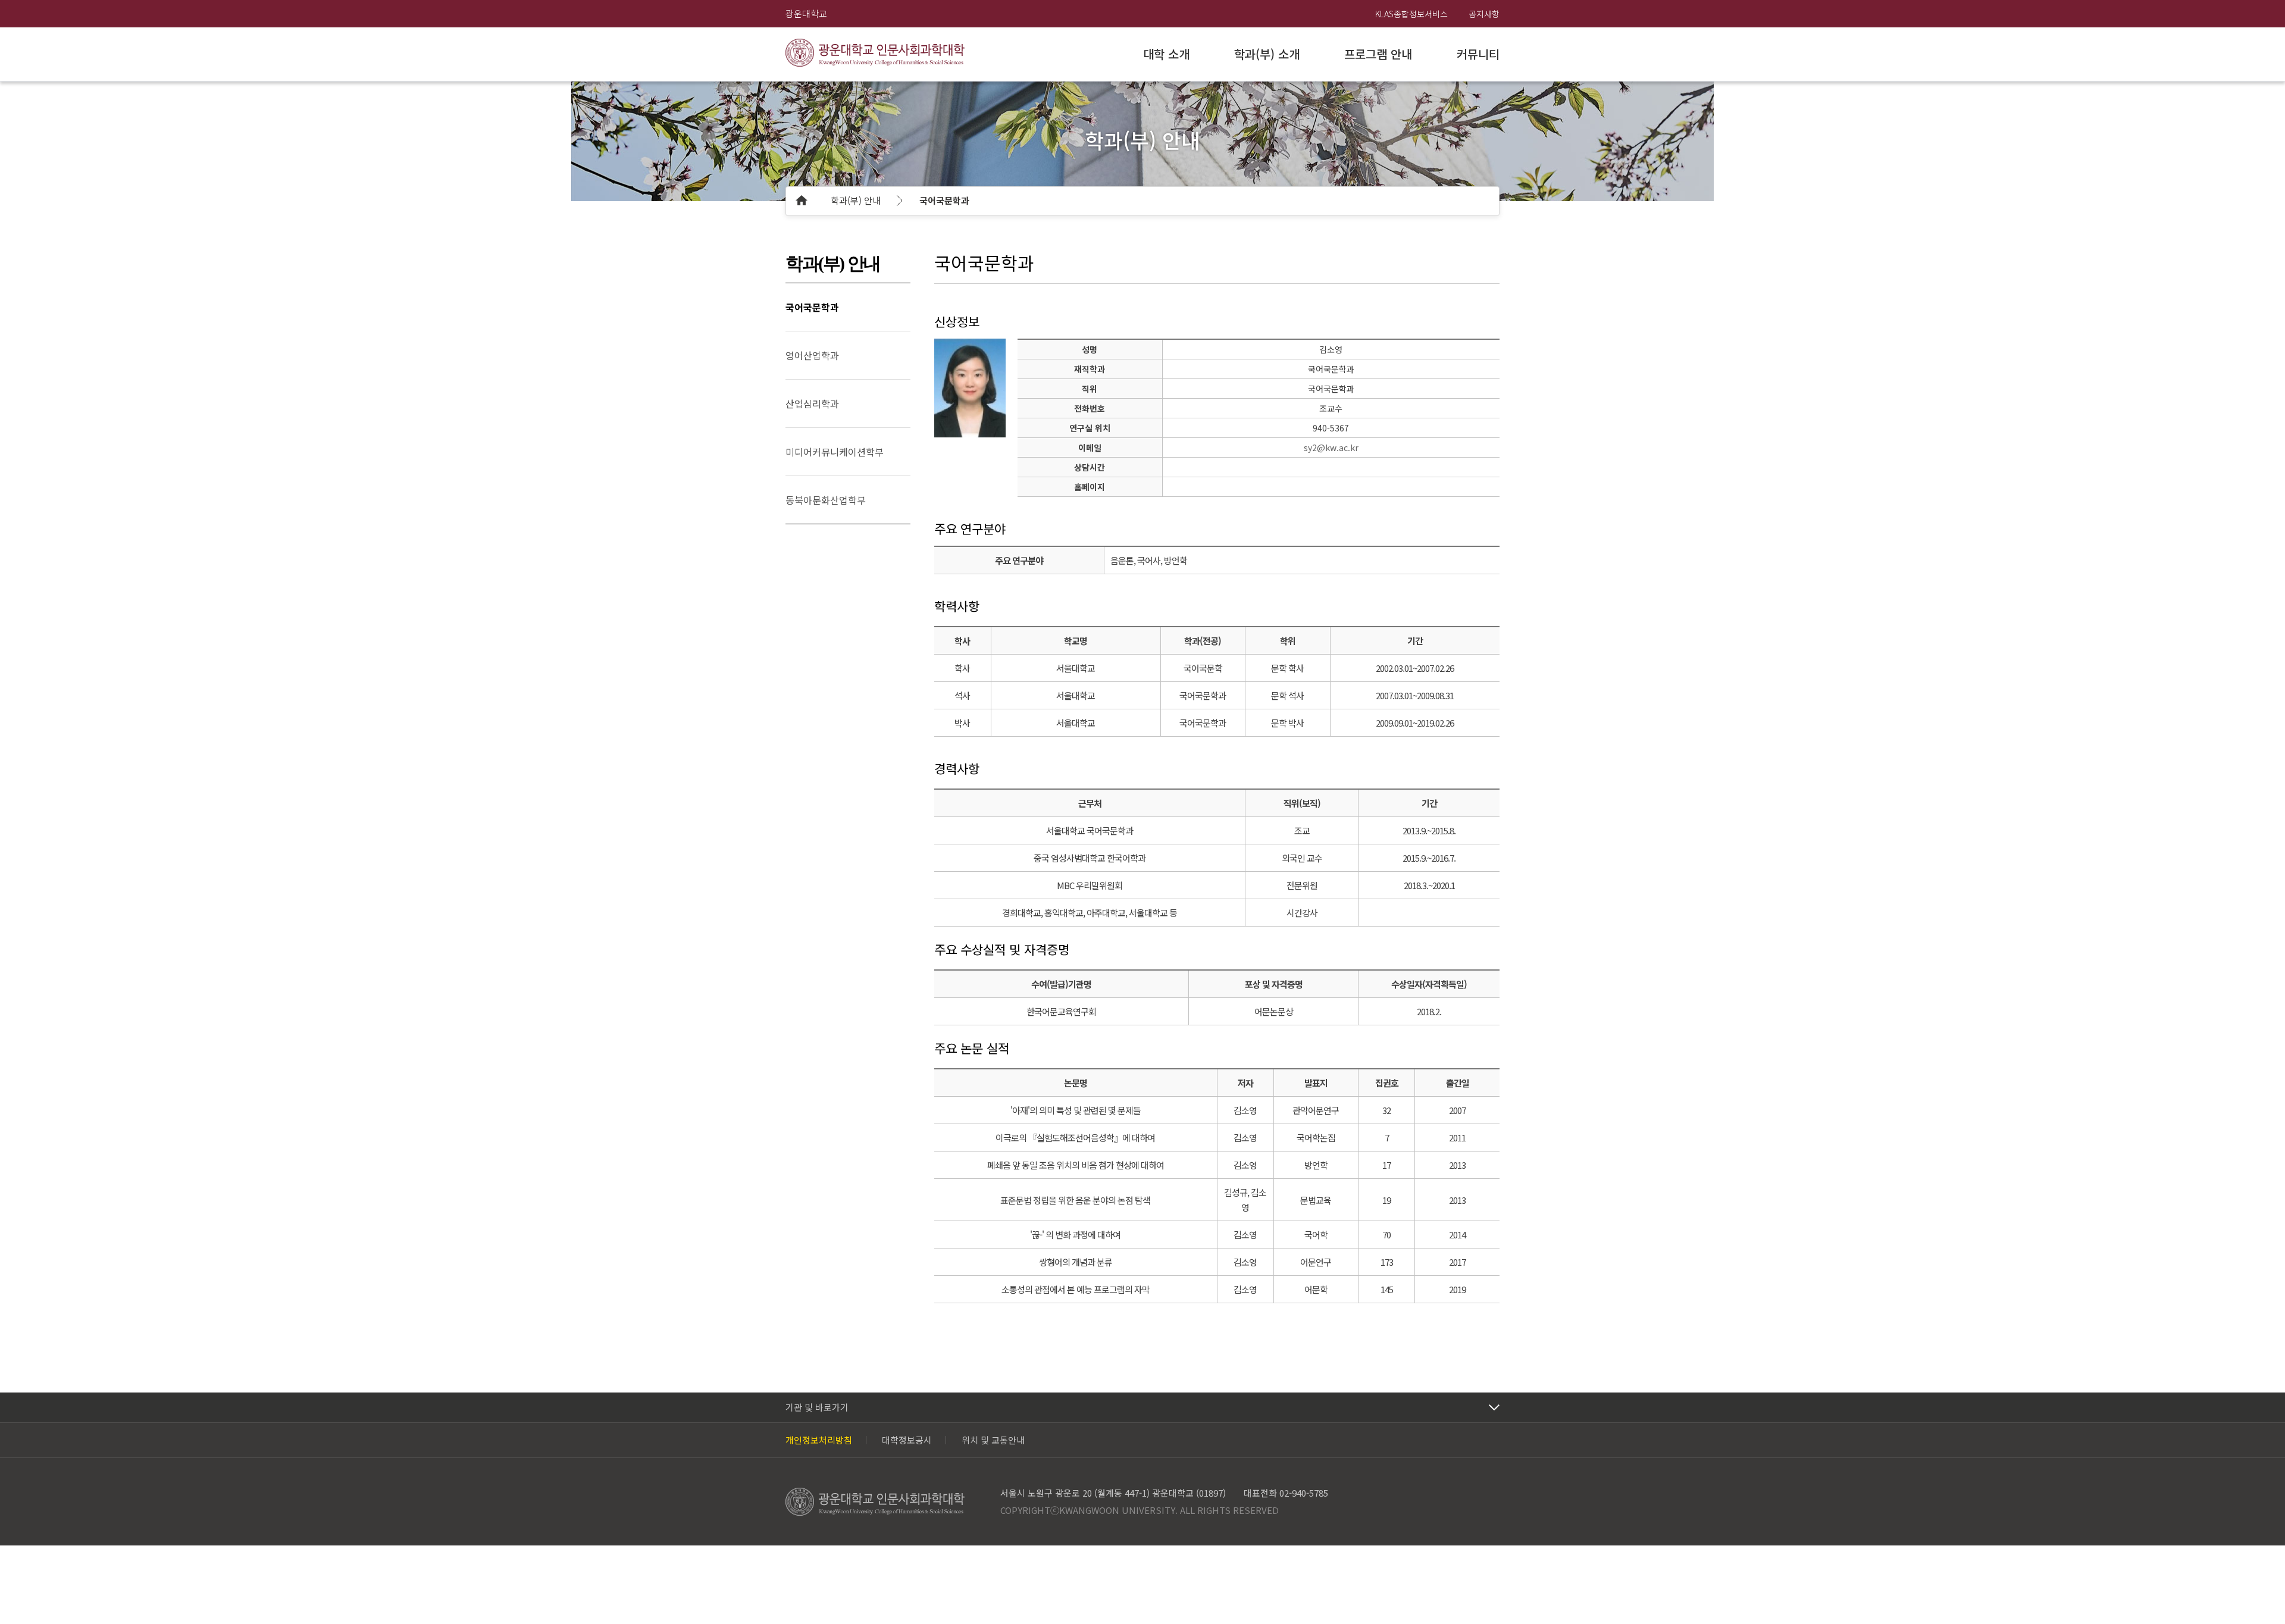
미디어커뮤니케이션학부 (835, 452)
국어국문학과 (944, 200)
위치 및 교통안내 (993, 1440)
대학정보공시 (907, 1440)
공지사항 (1484, 14)
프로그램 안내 (1378, 54)
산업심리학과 (812, 403)
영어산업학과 (812, 355)
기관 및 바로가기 (817, 1407)
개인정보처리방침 (819, 1440)
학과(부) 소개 (1267, 54)
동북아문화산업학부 (826, 500)
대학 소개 (1166, 54)
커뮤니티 (1478, 54)
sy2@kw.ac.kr (1331, 448)
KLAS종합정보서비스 (1411, 14)
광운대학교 (806, 13)
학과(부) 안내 (856, 200)
